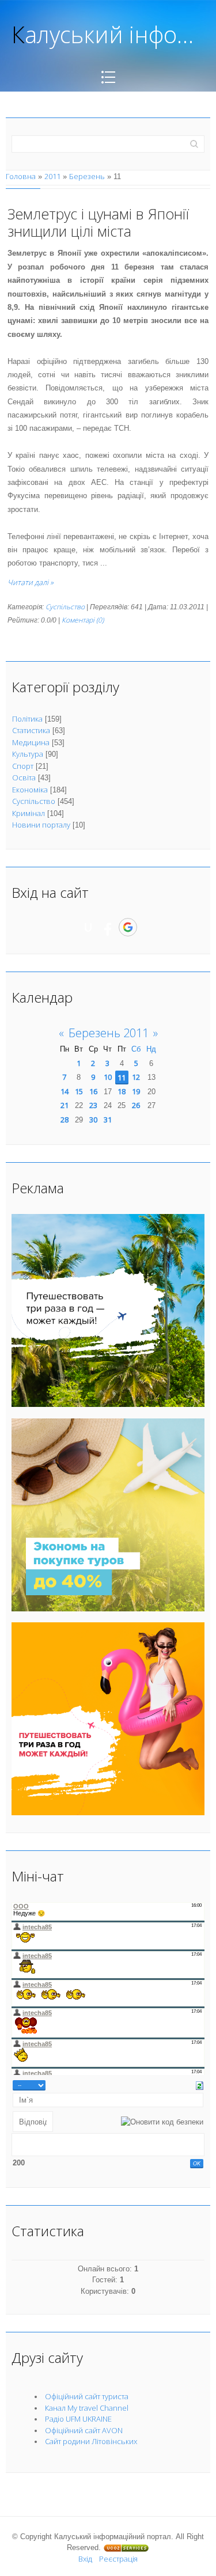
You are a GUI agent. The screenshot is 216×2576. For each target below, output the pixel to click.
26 (136, 1105)
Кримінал (29, 813)
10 (108, 1077)
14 (65, 1091)
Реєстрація (118, 2559)
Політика (27, 719)
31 (108, 1120)
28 (65, 1120)
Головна (21, 176)
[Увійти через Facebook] (108, 927)
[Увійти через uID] (88, 927)
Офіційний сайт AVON (84, 2430)
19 (136, 1091)
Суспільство (65, 607)
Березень (87, 176)
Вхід (85, 2559)
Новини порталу (41, 825)
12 (136, 1077)
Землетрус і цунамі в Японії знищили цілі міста (98, 222)
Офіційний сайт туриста (87, 2396)
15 (79, 1091)
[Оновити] (200, 2085)
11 (122, 1078)
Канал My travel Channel (87, 2408)
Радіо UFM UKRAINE (78, 2419)
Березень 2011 (109, 1033)
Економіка (30, 790)
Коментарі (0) (83, 620)
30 (93, 1120)
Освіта (24, 777)
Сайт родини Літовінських (91, 2441)
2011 (52, 176)
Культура (28, 754)
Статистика (31, 730)
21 (65, 1105)
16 (93, 1091)
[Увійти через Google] (128, 927)
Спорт (23, 766)
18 (122, 1091)
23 (93, 1105)
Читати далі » (31, 582)
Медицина (31, 742)
